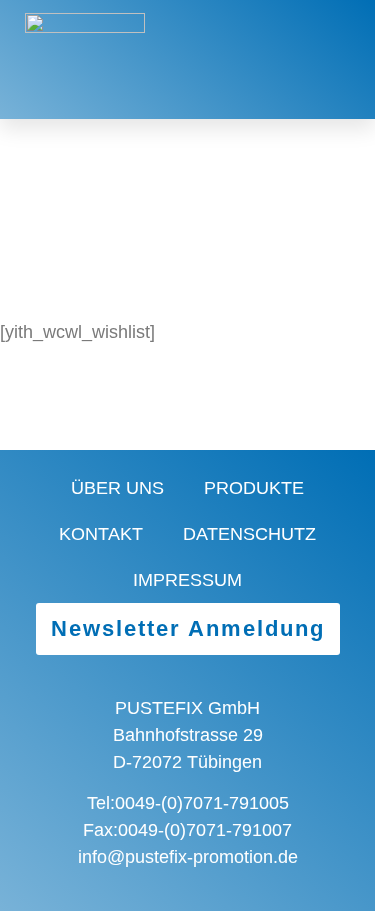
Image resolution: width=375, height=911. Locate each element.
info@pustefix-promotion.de (188, 857)
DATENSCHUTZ (249, 534)
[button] (266, 60)
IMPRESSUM (187, 580)
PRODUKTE (254, 488)
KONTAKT (101, 534)
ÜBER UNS (117, 488)
